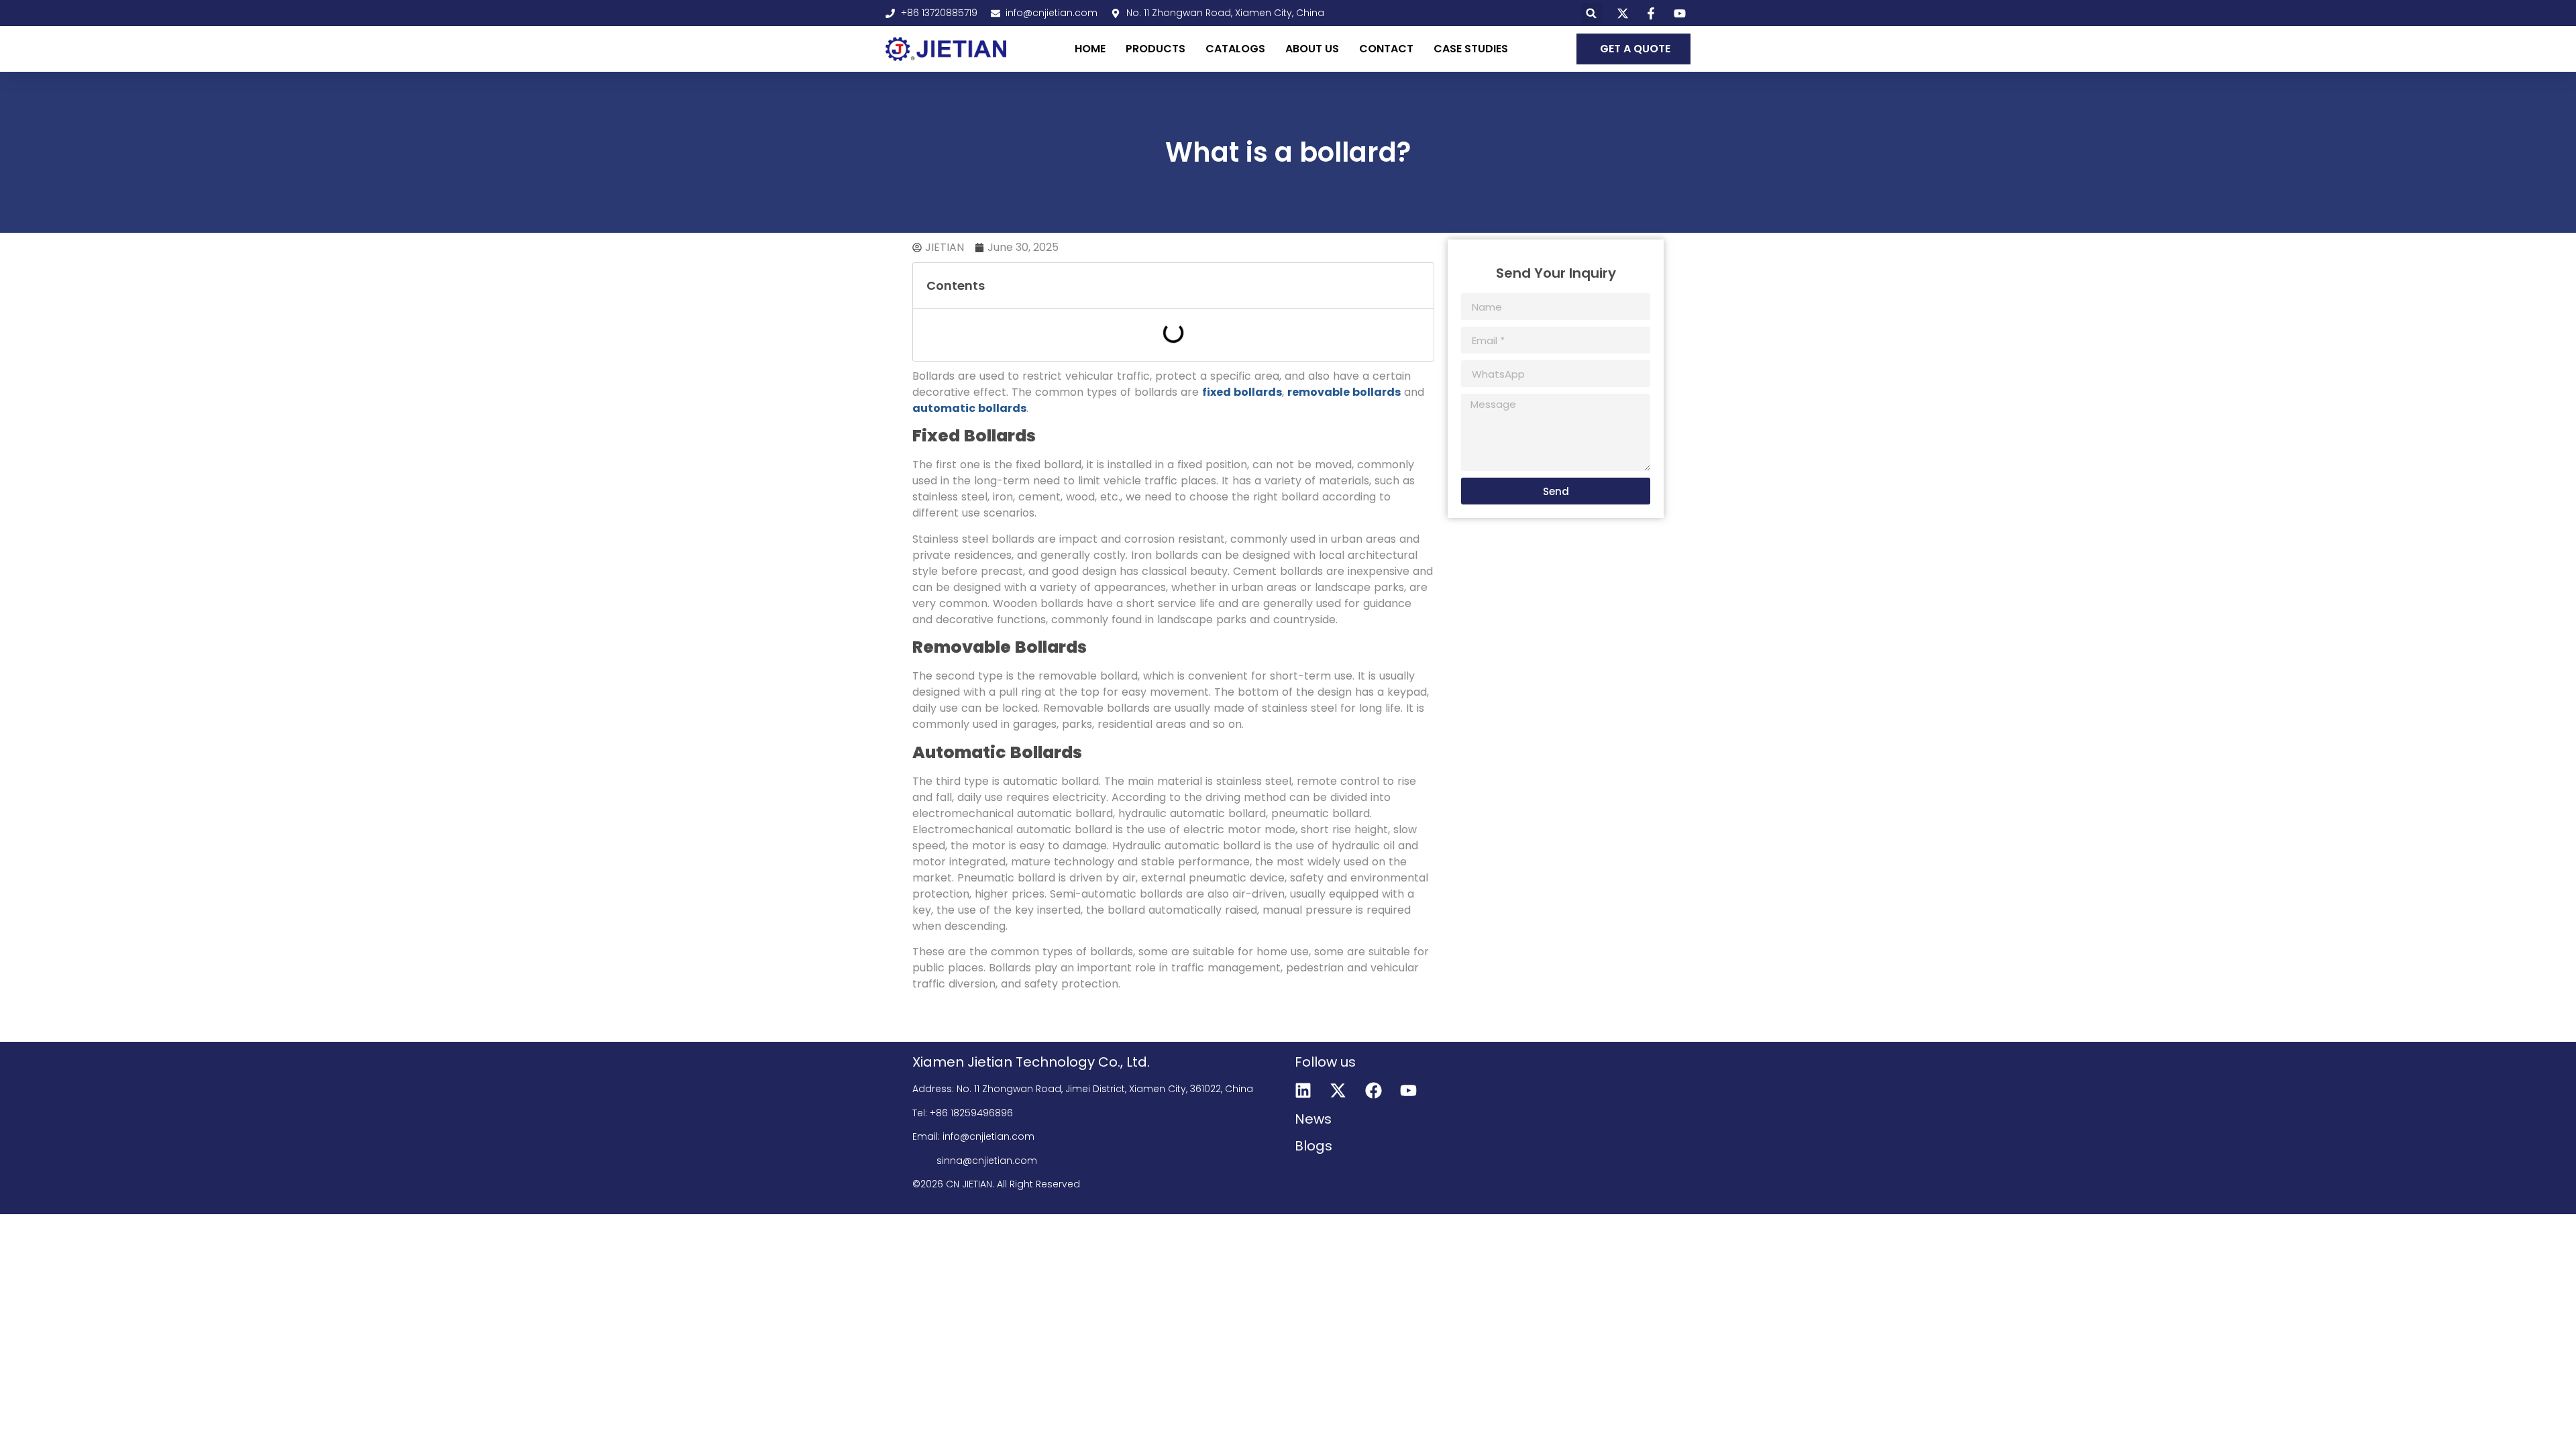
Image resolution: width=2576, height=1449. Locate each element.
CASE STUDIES (1471, 49)
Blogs (1313, 1146)
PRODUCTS (1156, 49)
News (1313, 1119)
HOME (1090, 49)
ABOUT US (1312, 49)
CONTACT (1386, 49)
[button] (1592, 13)
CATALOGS (1235, 49)
